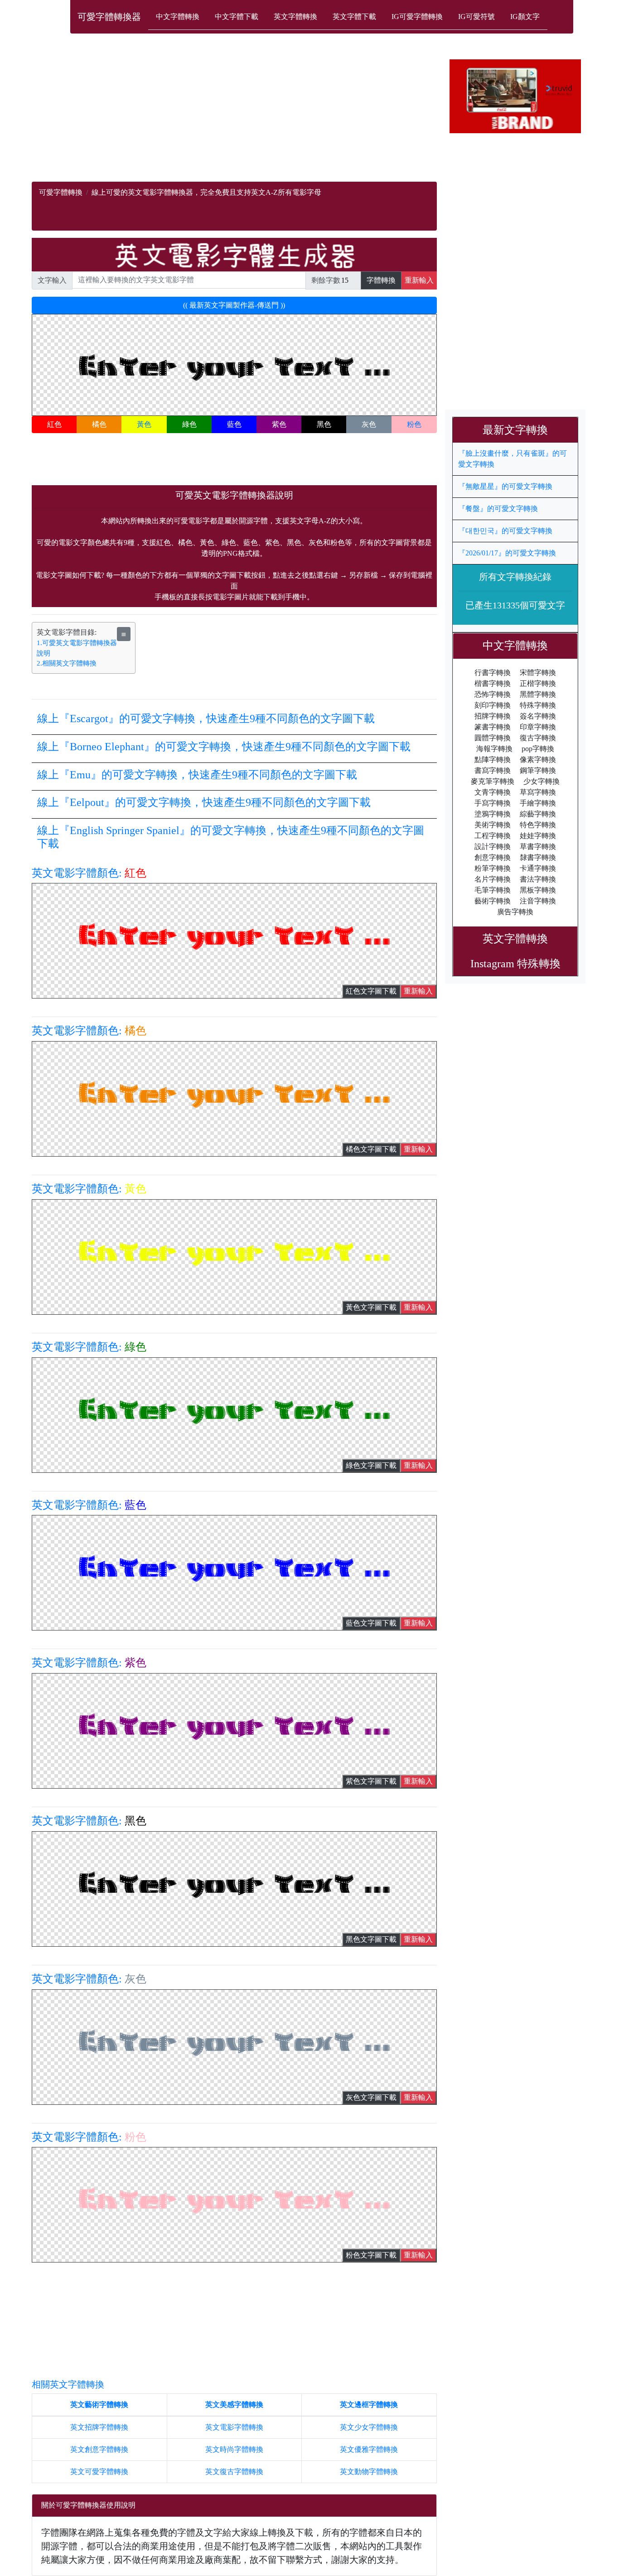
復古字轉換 (538, 738)
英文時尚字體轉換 (234, 2449)
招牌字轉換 (493, 716)
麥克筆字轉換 (493, 781)
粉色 (414, 424)
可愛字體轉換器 (109, 17)
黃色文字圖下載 (371, 1307)
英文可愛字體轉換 (99, 2472)
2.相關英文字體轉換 (67, 663)
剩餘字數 (326, 280)
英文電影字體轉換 (234, 2427)
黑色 (324, 424)
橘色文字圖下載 (371, 1149)
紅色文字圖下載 (371, 991)
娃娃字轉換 (538, 836)
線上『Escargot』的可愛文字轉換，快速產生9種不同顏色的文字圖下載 (206, 719)
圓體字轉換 (493, 738)
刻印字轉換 (493, 705)
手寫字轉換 (493, 803)
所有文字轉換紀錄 (515, 577)
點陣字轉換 (493, 760)
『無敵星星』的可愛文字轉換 (505, 486)
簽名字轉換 (538, 716)
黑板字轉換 (538, 890)
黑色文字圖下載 (371, 1939)
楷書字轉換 (493, 683)
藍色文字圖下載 (371, 1623)
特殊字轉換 (538, 705)
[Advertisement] (234, 118)
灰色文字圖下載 (371, 2097)
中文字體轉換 (178, 17)
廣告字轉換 (515, 912)
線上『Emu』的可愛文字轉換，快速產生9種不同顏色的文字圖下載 (197, 775)
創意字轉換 (493, 857)
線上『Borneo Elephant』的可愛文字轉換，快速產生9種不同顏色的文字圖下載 (224, 747)
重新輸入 (419, 280)
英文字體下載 (354, 17)
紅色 (54, 424)
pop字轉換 (538, 749)
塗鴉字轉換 (493, 814)
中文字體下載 (237, 17)
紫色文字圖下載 (371, 1781)
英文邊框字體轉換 (369, 2405)
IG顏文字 (525, 17)
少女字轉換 (542, 781)
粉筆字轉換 (493, 868)
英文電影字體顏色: (89, 873)
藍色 (234, 424)
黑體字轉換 (538, 694)
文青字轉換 (493, 792)
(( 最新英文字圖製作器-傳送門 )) (234, 305)
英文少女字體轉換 (369, 2427)
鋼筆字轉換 (538, 770)
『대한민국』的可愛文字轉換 (505, 531)
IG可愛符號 (476, 17)
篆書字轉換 (493, 727)
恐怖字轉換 (493, 694)
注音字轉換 (538, 901)
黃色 (144, 424)
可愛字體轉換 (61, 192)
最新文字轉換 (521, 430)
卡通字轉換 (538, 868)
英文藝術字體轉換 (99, 2405)
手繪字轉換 (538, 803)
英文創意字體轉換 (99, 2449)
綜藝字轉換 (538, 814)
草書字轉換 (538, 847)
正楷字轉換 (538, 683)
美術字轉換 (493, 825)
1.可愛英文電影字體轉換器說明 (77, 648)
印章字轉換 (538, 727)
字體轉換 (381, 280)
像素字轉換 (538, 760)
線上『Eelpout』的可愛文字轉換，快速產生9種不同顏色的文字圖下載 (204, 802)
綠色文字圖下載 (371, 1465)
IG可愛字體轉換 (417, 17)
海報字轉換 (494, 749)
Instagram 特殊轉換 (515, 964)
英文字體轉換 (295, 17)
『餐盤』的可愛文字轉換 (498, 509)
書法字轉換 (538, 879)
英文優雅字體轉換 (369, 2449)
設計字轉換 (493, 847)
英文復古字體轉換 (234, 2472)
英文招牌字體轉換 (99, 2427)
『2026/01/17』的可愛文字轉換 (507, 553)
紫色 (279, 424)
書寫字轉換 (493, 770)
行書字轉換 (493, 673)
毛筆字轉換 (493, 890)
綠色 (189, 424)
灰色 (369, 424)
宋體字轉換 (538, 673)
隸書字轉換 (538, 857)
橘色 (99, 424)
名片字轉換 (493, 879)
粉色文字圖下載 (371, 2255)
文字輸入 (52, 280)
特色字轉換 (538, 825)
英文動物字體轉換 (369, 2472)
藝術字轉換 (493, 901)
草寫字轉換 (538, 792)
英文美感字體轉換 (234, 2405)
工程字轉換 (493, 836)
